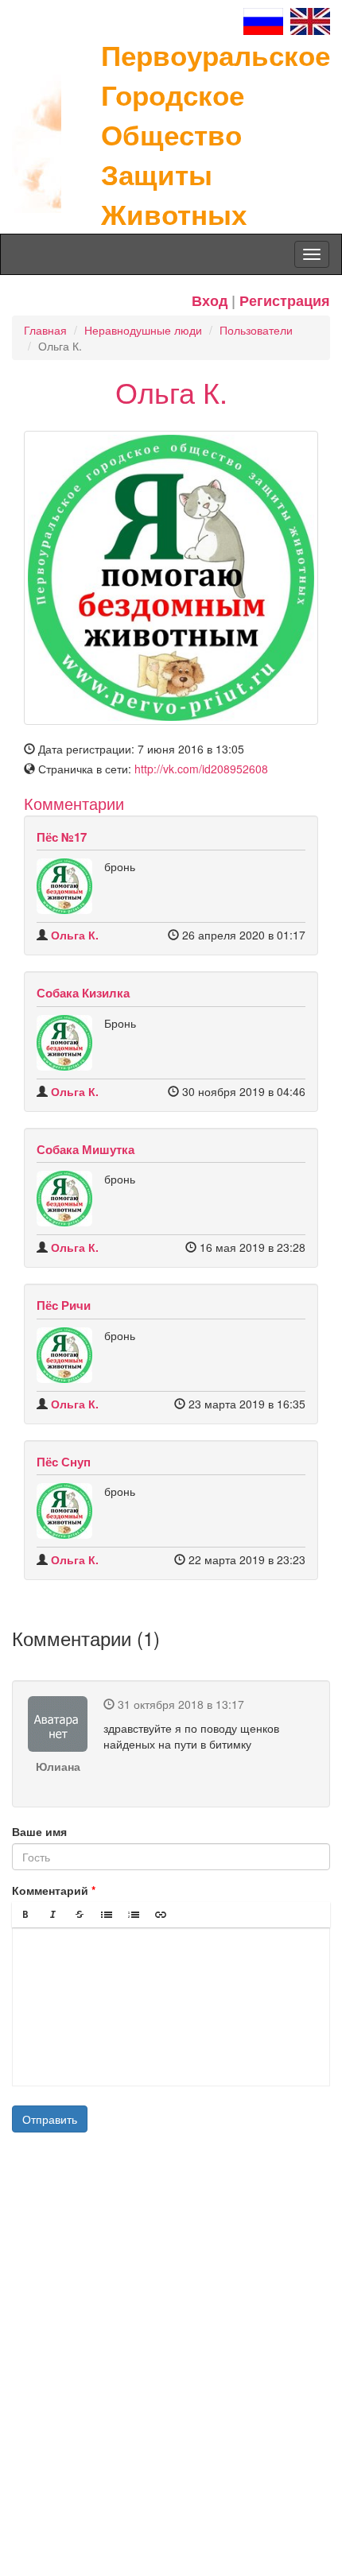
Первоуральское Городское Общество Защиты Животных (216, 134)
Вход (210, 300)
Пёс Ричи (64, 1305)
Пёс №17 (62, 837)
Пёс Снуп (64, 1462)
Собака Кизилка (83, 993)
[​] (171, 2007)
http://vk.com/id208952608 (201, 769)
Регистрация (285, 300)
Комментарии (74, 803)
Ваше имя (39, 1831)
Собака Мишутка (85, 1149)
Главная (45, 330)
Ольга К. (75, 935)
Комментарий (50, 1890)
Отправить (50, 2119)
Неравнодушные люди (143, 330)
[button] (25, 1915)
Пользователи (256, 330)
